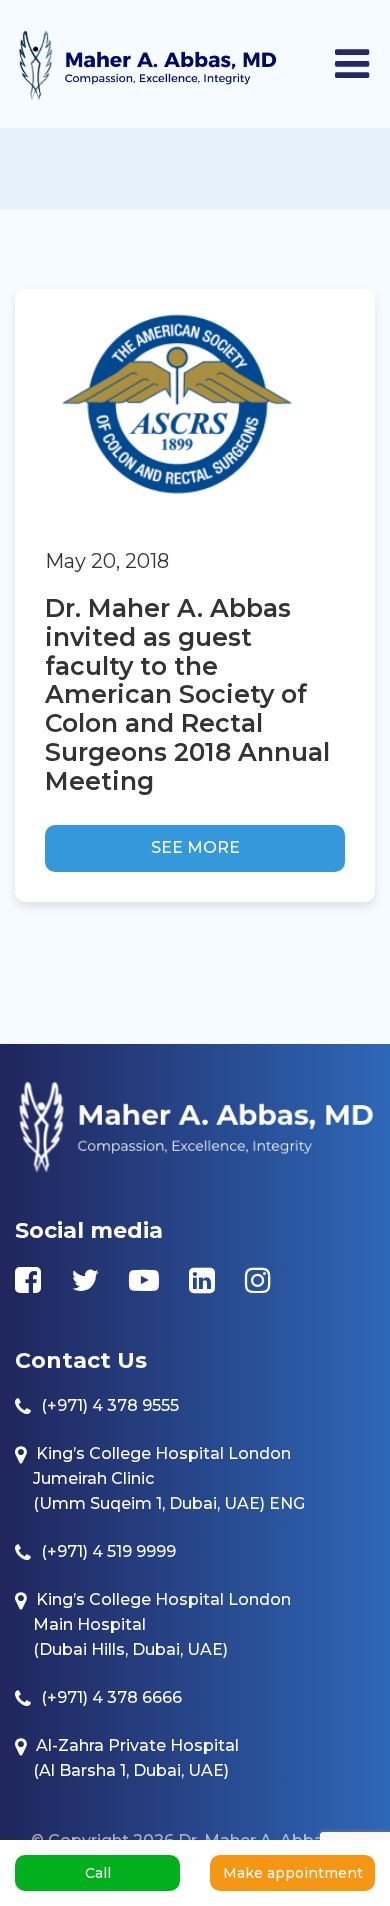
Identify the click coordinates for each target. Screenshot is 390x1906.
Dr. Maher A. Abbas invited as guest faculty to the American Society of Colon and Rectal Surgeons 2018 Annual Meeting (187, 694)
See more (195, 847)
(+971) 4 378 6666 (111, 1697)
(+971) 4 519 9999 (108, 1551)
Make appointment (293, 1873)
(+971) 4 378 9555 (110, 1405)
